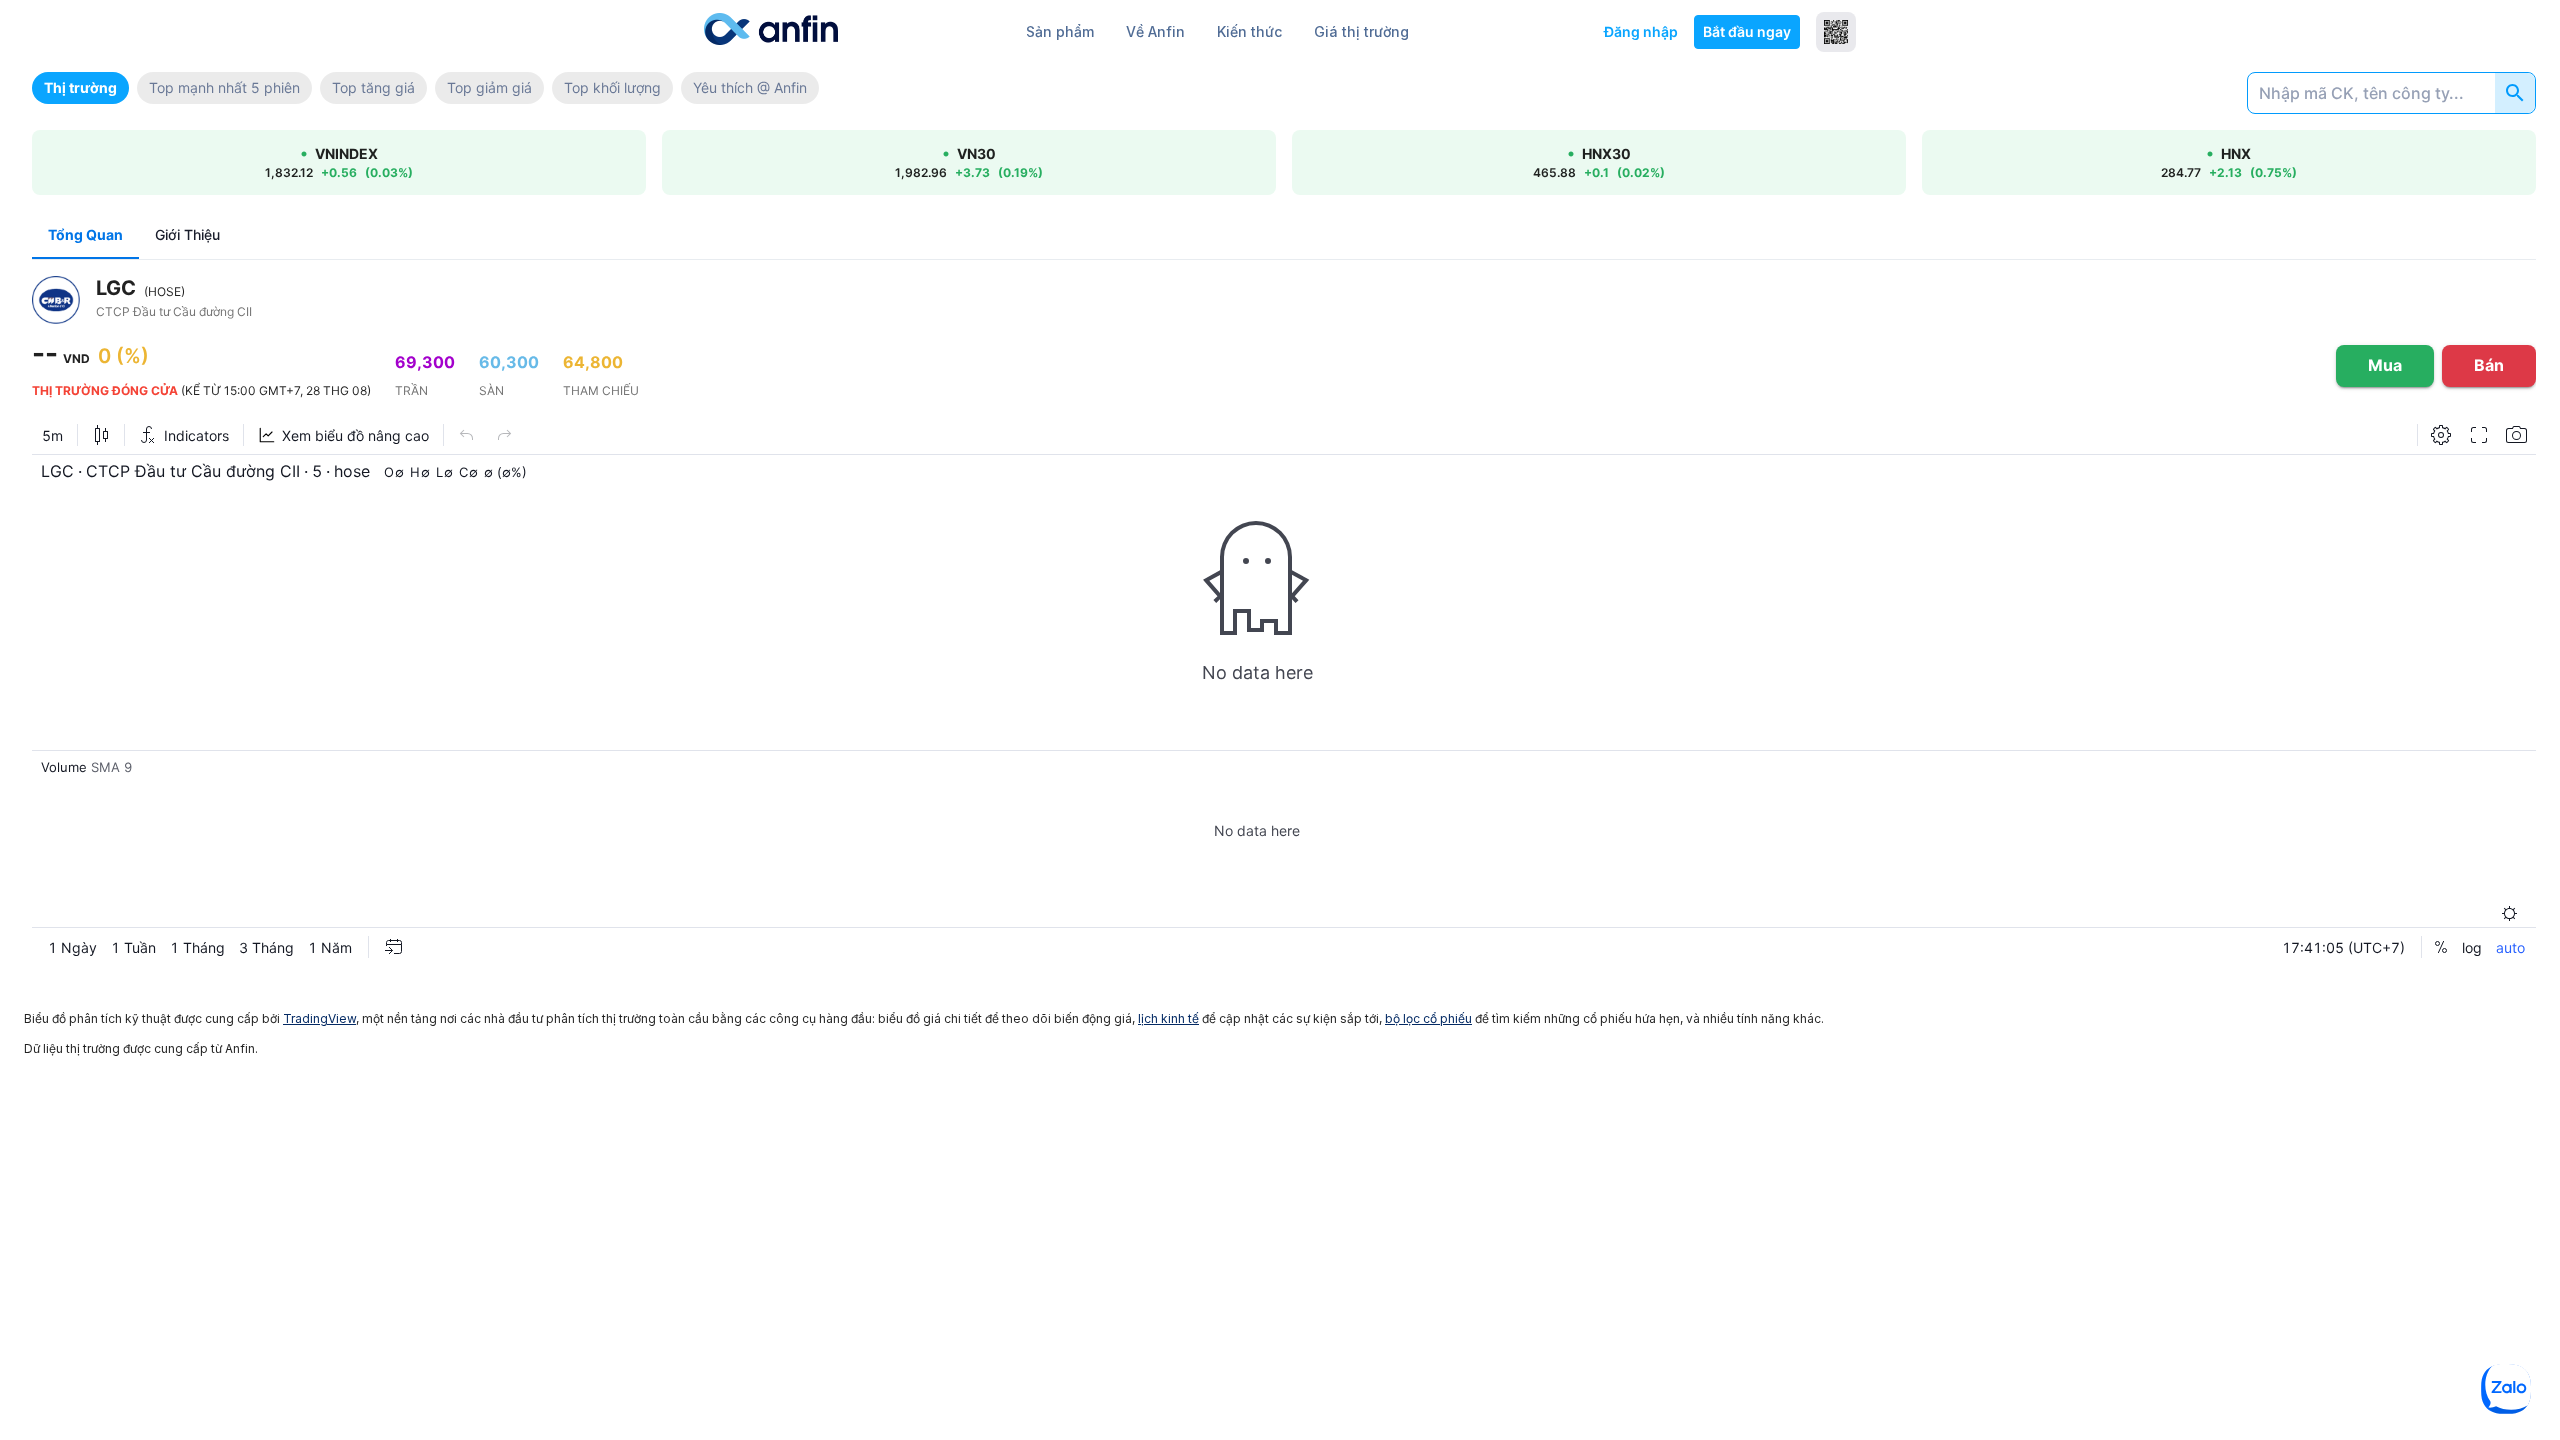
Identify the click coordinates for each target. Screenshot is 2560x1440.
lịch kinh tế (1168, 1018)
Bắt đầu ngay (1747, 31)
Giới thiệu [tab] (187, 234)
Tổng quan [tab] (85, 234)
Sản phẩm (1060, 31)
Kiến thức (1249, 31)
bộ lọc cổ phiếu (1428, 1018)
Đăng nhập (1641, 31)
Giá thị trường (1361, 31)
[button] (80, 88)
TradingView (319, 1018)
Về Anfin (1155, 31)
